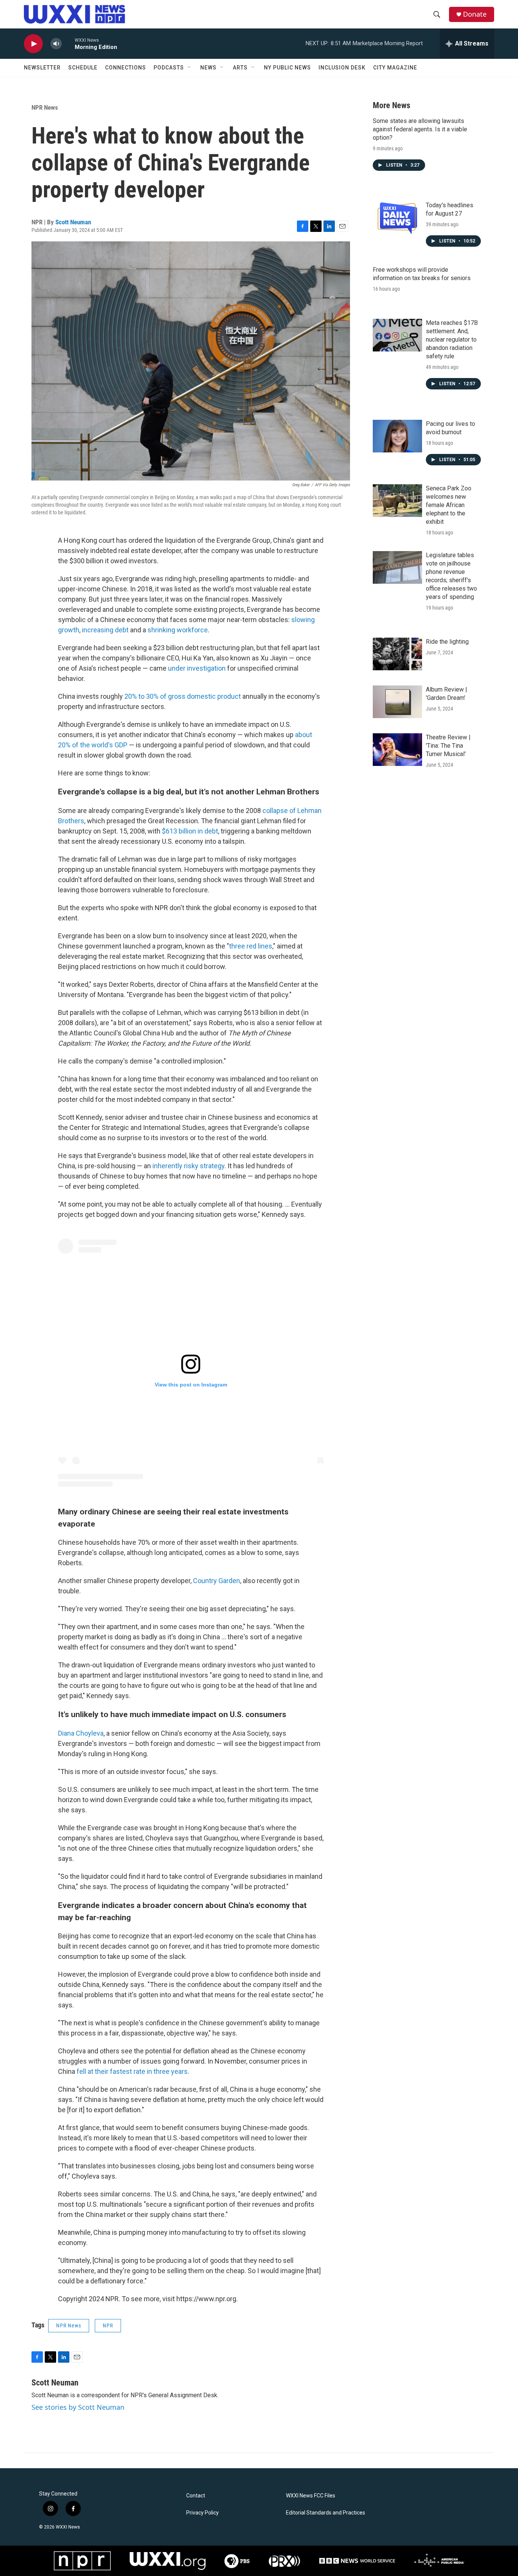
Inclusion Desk (342, 68)
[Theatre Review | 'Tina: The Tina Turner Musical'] (397, 750)
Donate (475, 14)
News (208, 68)
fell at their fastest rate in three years (132, 2071)
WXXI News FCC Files (311, 2496)
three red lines (251, 946)
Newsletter (42, 68)
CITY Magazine (395, 68)
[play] (33, 44)
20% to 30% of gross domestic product (183, 696)
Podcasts (169, 68)
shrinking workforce (178, 630)
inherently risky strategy (188, 1166)
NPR (108, 2325)
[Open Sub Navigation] (190, 68)
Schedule (83, 68)
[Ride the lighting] (397, 654)
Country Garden (217, 1581)
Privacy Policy (202, 2513)
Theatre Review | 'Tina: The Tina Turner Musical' (448, 746)
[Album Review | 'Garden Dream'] (397, 702)
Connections (126, 68)
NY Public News (287, 68)
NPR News (45, 107)
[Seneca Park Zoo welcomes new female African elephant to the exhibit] (397, 501)
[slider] (68, 43)
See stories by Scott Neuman (78, 2407)
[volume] (56, 44)
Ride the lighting (447, 642)
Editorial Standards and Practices (326, 2513)
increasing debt (105, 630)
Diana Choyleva (81, 1733)
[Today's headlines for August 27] (397, 217)
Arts (240, 68)
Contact (196, 2496)
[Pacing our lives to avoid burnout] (397, 436)
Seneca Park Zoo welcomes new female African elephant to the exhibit (449, 505)
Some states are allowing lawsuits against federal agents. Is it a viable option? (420, 129)
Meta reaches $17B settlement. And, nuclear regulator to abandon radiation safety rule (452, 340)
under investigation (197, 668)
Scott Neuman (73, 222)
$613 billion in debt (190, 831)
